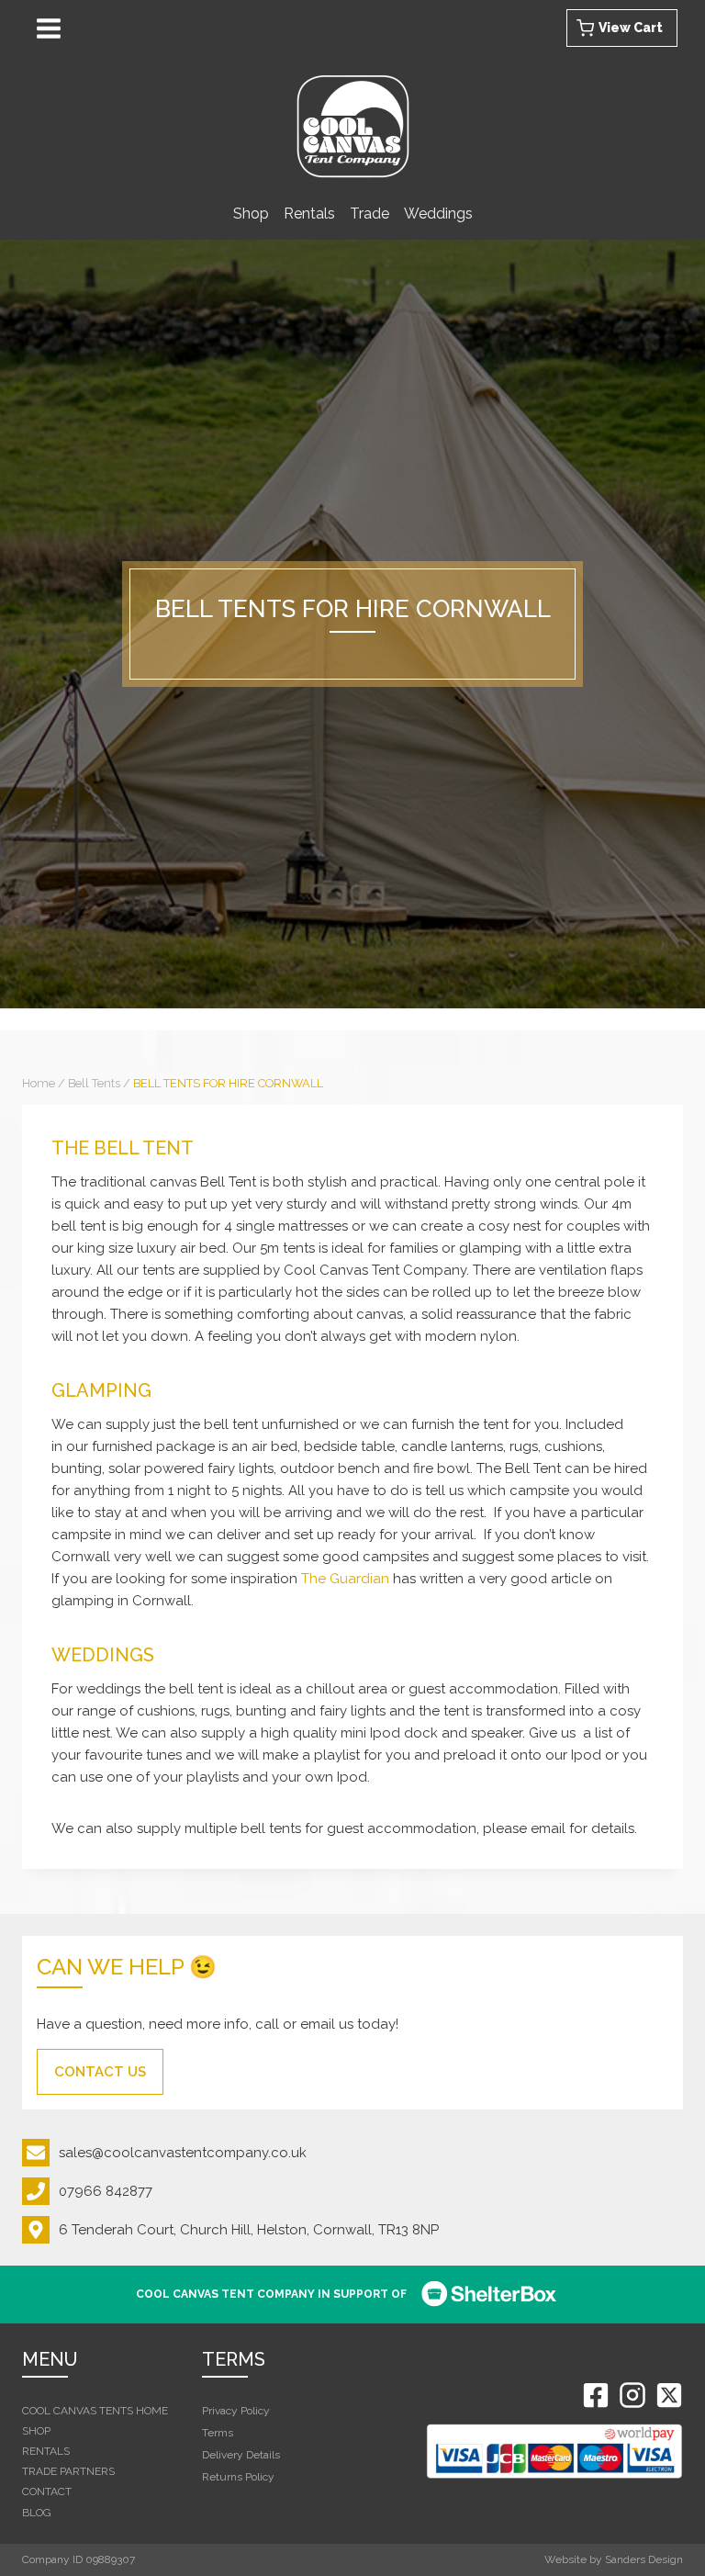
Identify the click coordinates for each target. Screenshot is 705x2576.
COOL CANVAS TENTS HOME (95, 2411)
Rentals (309, 214)
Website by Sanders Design (614, 2559)
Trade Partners (68, 2471)
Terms (218, 2433)
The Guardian (345, 1579)
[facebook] (596, 2395)
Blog (37, 2513)
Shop (251, 214)
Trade (369, 214)
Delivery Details (241, 2455)
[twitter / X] (669, 2395)
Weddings (438, 214)
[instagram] (632, 2395)
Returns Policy (238, 2477)
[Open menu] (51, 28)
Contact (47, 2492)
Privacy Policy (236, 2411)
